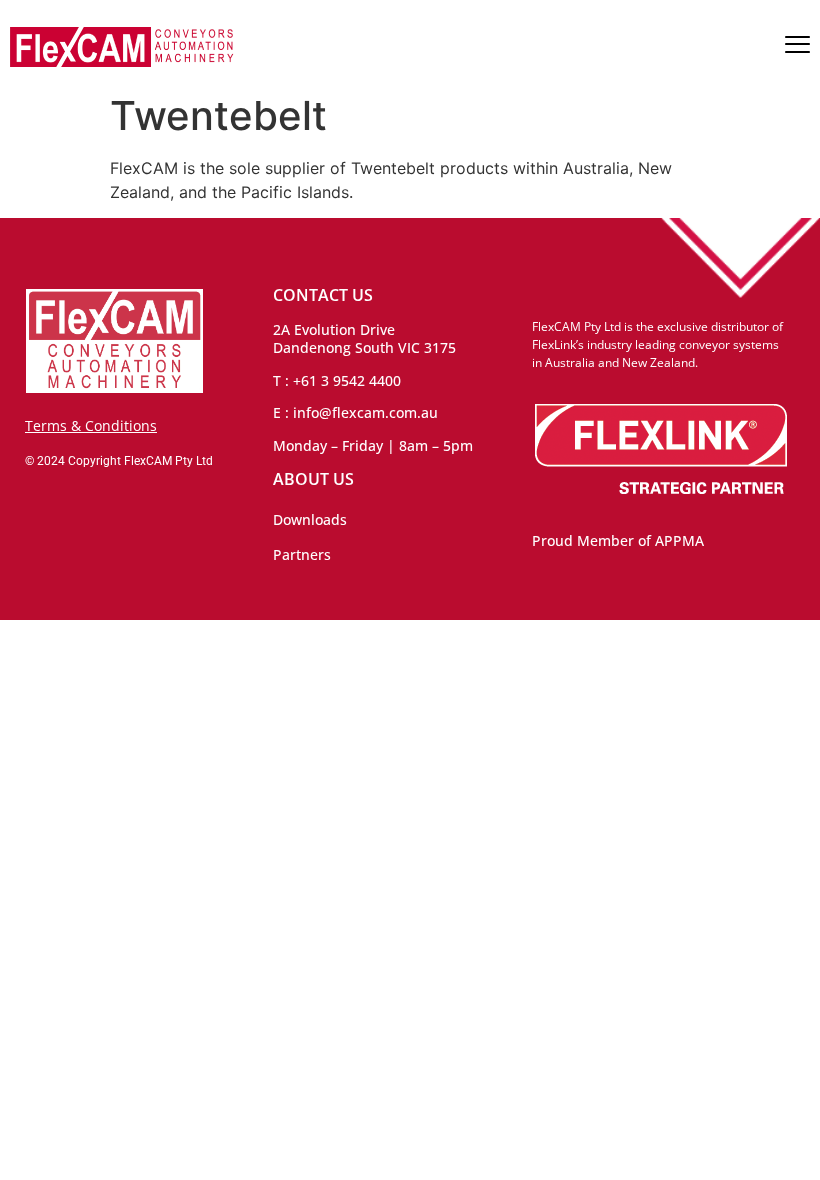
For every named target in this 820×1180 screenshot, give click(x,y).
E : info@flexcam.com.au (355, 412)
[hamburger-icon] (797, 47)
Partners (302, 554)
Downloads (310, 519)
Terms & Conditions (91, 425)
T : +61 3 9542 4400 (337, 380)
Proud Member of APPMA (618, 540)
